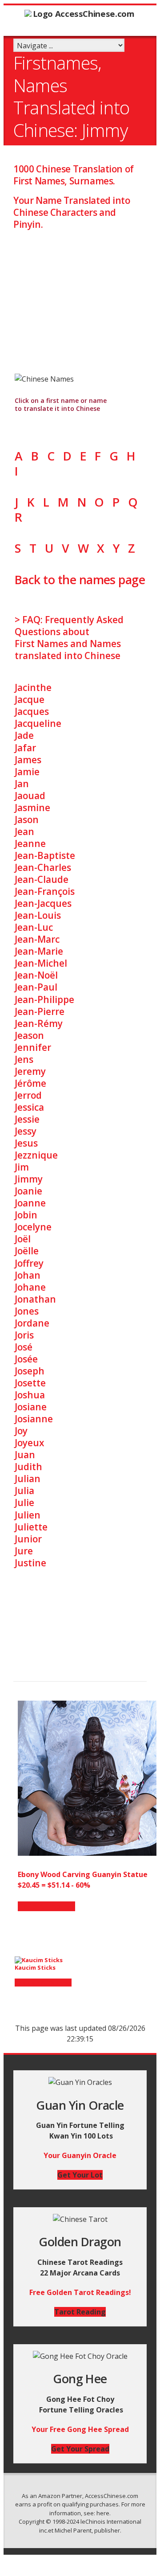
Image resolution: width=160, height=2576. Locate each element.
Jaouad (30, 796)
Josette (30, 1383)
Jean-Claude (42, 879)
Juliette (31, 1527)
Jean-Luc (34, 927)
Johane (30, 1287)
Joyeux (29, 1443)
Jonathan (35, 1299)
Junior (28, 1539)
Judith (28, 1467)
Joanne (30, 1203)
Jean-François (45, 891)
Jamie (27, 772)
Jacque (30, 699)
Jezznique (36, 1155)
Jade (24, 735)
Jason (27, 820)
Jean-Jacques (43, 903)
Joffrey (29, 1263)
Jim (22, 1167)
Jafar (25, 748)
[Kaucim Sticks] (39, 1960)
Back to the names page (80, 580)
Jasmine (32, 808)
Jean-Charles (43, 867)
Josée (26, 1359)
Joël (23, 1239)
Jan (22, 784)
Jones (27, 1311)
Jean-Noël (36, 975)
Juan (25, 1455)
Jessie (27, 1119)
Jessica (29, 1107)
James (28, 760)
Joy (21, 1431)
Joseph (30, 1371)
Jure (24, 1551)
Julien (28, 1515)
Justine (30, 1563)
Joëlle (27, 1251)
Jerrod (28, 1095)
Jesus (26, 1143)
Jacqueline (38, 723)
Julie (24, 1503)
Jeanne (30, 843)
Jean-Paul (36, 987)
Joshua (30, 1395)
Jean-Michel (41, 963)
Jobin (26, 1215)
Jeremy (30, 1071)
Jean (24, 831)
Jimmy (29, 1179)
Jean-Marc (37, 939)
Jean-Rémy (39, 1023)
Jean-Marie (39, 951)
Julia (24, 1491)
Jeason (29, 1035)
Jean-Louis (38, 915)
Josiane (31, 1407)
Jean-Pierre (40, 1011)
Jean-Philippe (44, 999)
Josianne (34, 1419)
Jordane (32, 1323)
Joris (24, 1335)
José (24, 1347)
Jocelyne (33, 1227)
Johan (28, 1275)
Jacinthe (33, 687)
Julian (28, 1479)
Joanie (28, 1191)
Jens (24, 1059)
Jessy (26, 1131)
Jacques (32, 711)
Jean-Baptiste (45, 855)
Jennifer (33, 1047)
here (103, 2513)
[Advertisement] (80, 293)
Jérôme (30, 1083)
